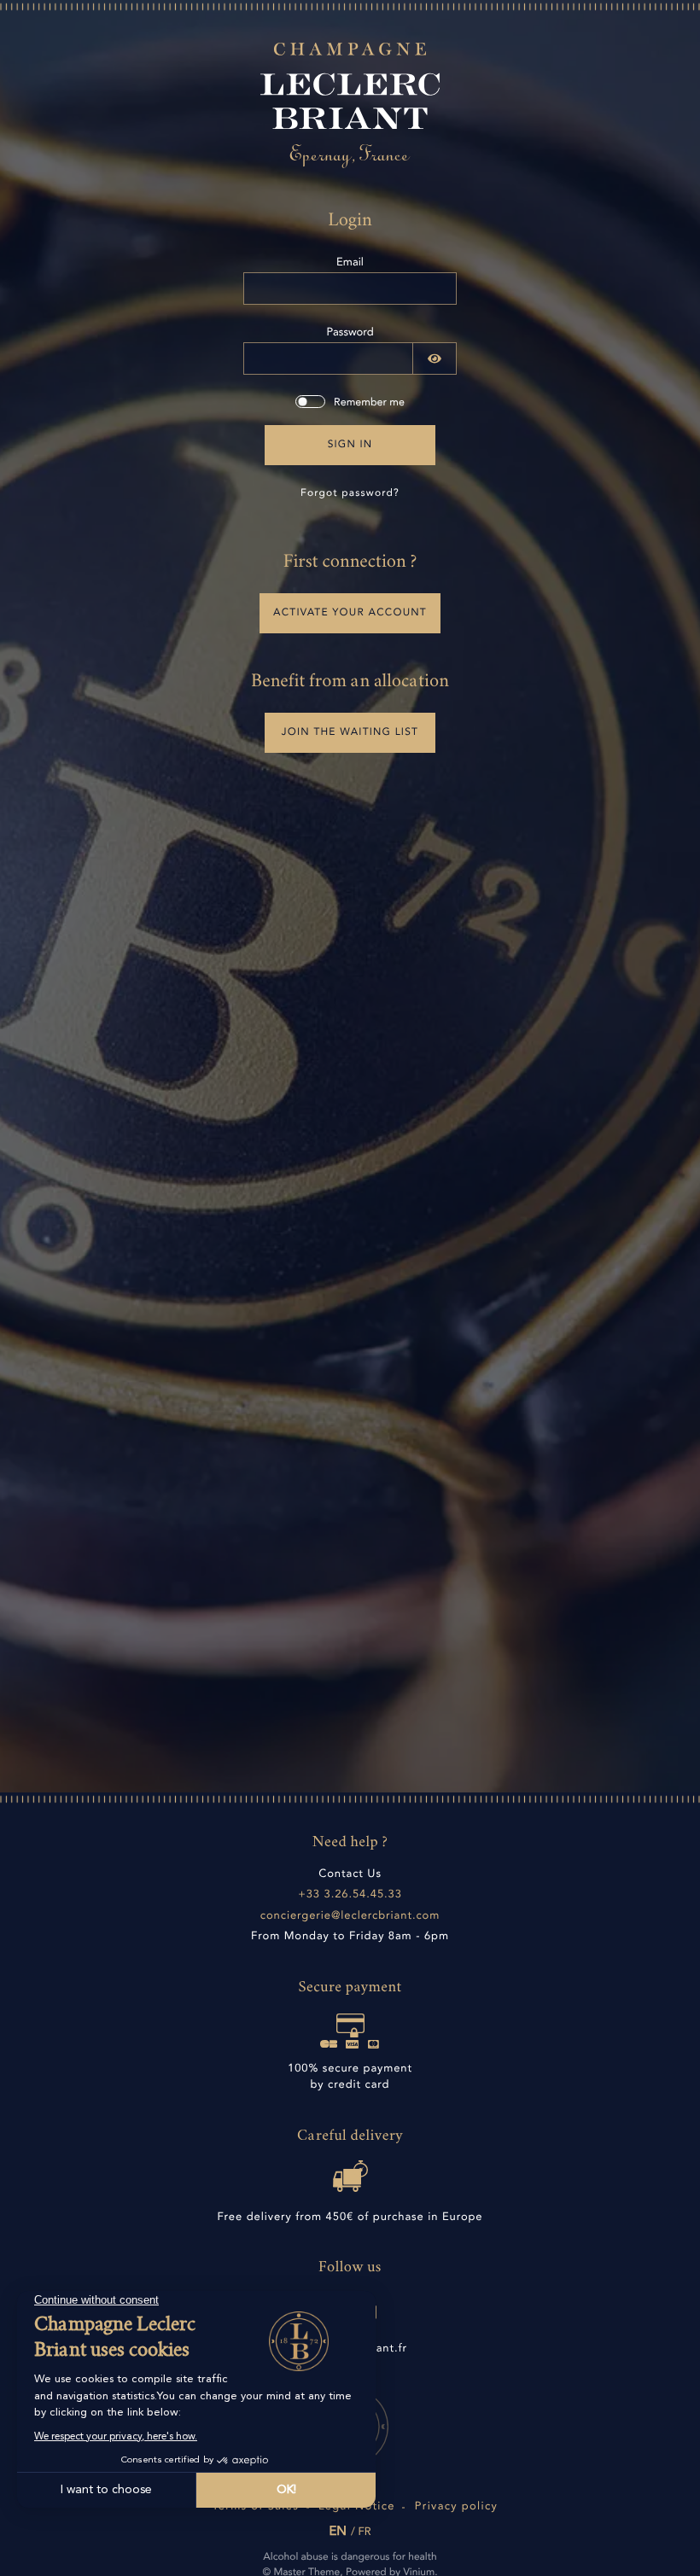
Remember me (369, 404)
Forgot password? (350, 493)
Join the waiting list (350, 732)
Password (350, 333)
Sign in (350, 445)
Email (350, 263)
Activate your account (350, 613)
